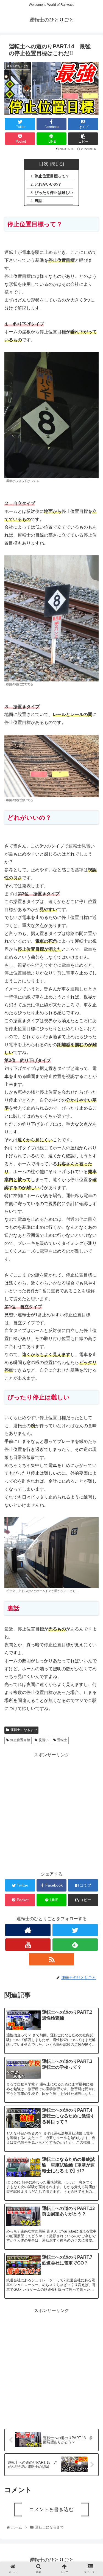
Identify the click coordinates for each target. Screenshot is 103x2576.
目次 (44, 164)
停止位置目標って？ (52, 176)
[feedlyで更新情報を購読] (75, 1945)
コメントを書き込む (51, 2510)
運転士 (62, 1740)
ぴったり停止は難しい (54, 193)
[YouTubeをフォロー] (28, 1945)
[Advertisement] (51, 1811)
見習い (44, 1740)
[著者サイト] (28, 1930)
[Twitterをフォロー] (75, 1930)
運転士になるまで (24, 1730)
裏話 (38, 201)
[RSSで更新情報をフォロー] (51, 1959)
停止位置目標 (20, 1740)
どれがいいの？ (48, 184)
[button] (92, 1292)
